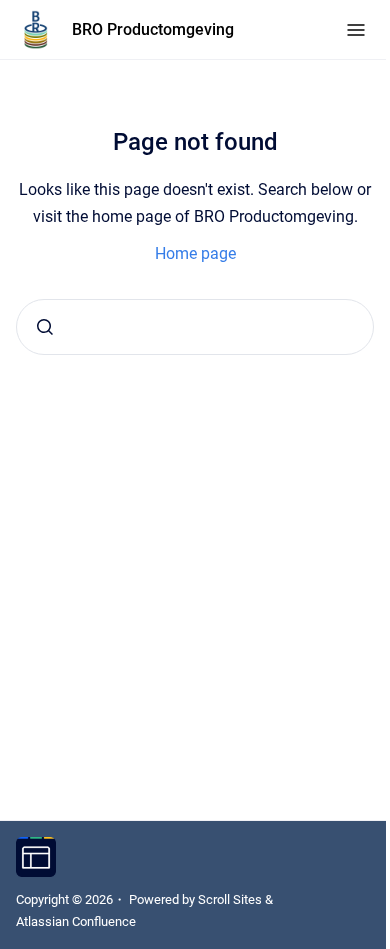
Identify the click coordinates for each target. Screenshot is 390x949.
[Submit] (45, 327)
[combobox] (195, 327)
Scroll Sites (230, 899)
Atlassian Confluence (76, 921)
